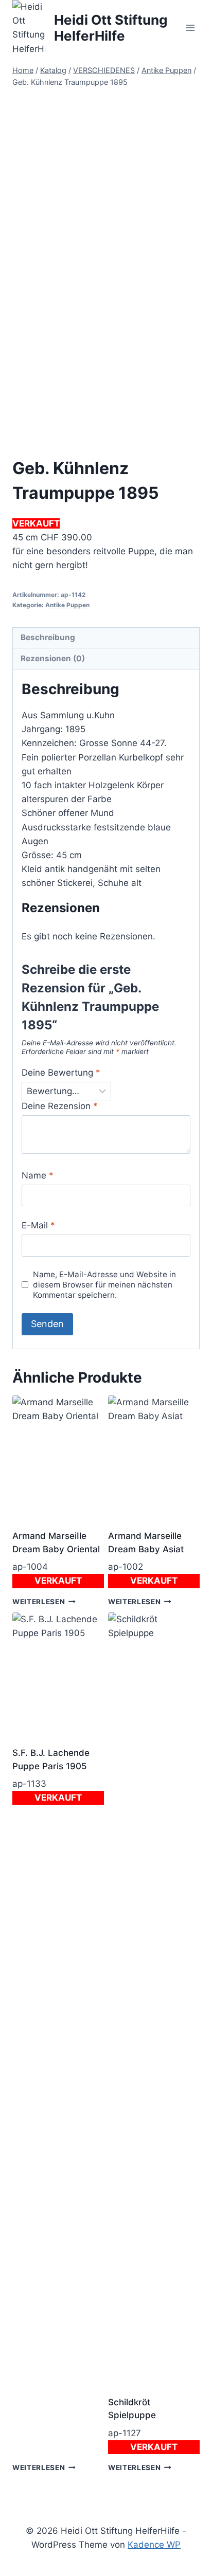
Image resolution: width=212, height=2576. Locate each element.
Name (38, 1175)
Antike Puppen (67, 605)
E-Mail (38, 1225)
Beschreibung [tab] (48, 637)
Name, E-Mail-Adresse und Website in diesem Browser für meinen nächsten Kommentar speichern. (104, 1285)
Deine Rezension (60, 1106)
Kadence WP (154, 2545)
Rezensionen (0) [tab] (53, 658)
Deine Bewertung (61, 1073)
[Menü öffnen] (190, 28)
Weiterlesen (39, 1601)
